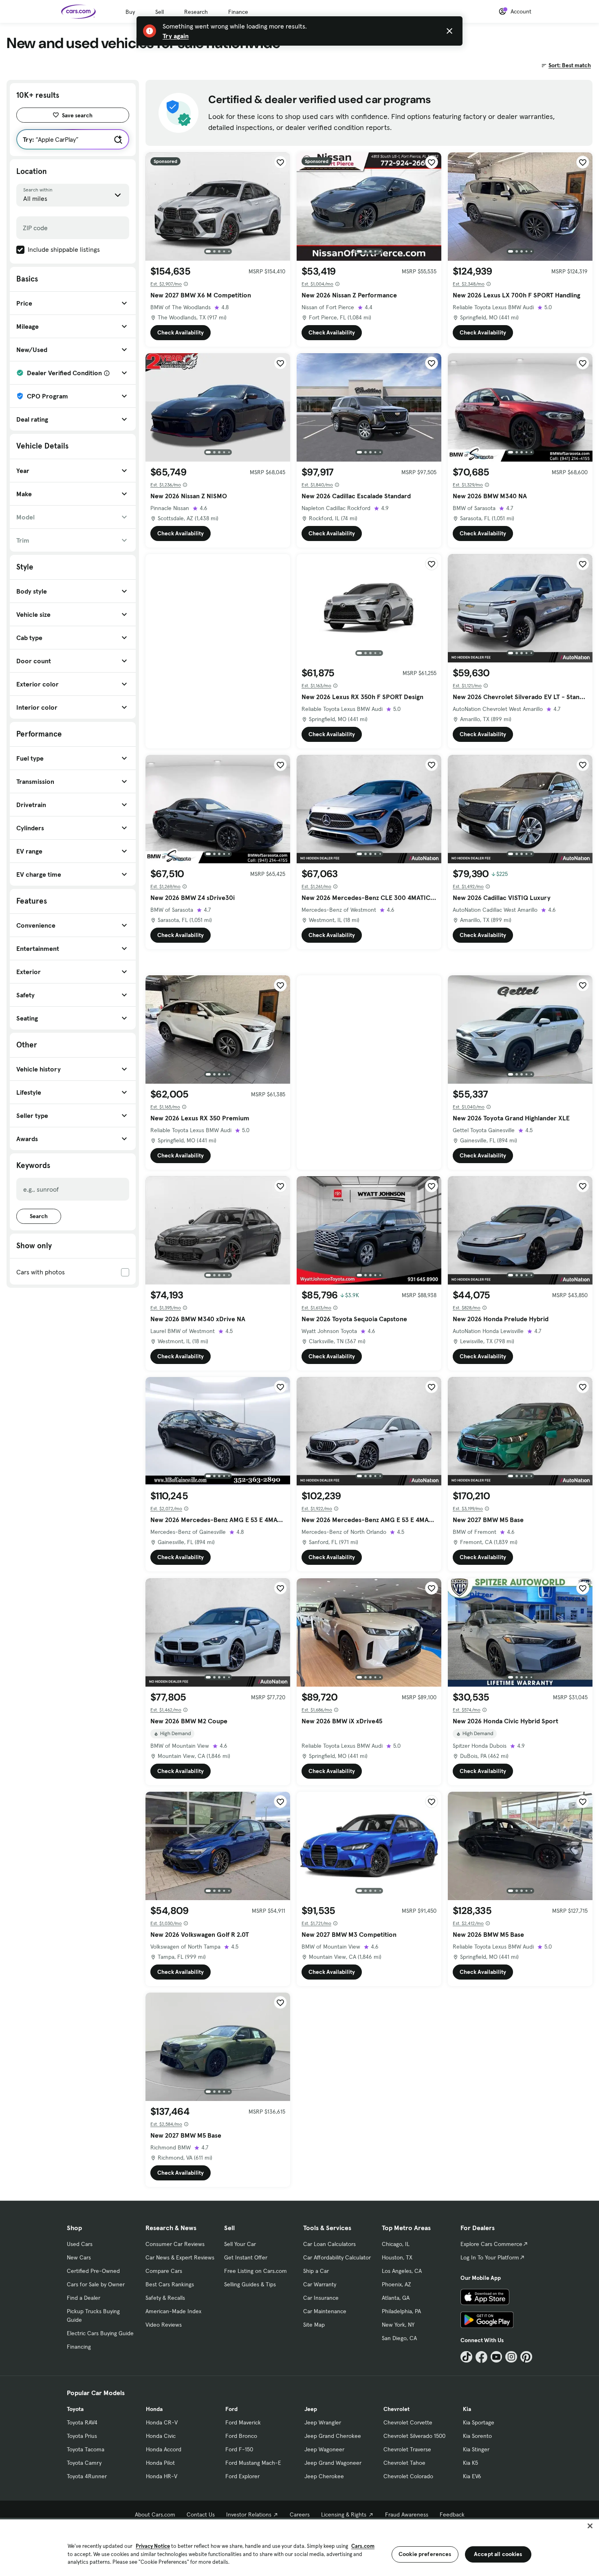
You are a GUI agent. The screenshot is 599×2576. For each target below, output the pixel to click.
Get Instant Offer (246, 2257)
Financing (79, 2347)
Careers (300, 2514)
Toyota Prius (82, 2436)
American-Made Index (173, 2311)
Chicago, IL (396, 2244)
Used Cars (80, 2244)
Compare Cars (164, 2271)
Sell (160, 12)
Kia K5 (470, 2463)
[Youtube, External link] (497, 2357)
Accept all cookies (498, 2554)
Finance (238, 12)
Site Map (314, 2325)
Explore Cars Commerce (491, 2244)
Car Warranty (320, 2284)
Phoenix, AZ (396, 2284)
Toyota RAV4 (82, 2422)
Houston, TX (397, 2257)
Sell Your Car (240, 2244)
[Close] (590, 2526)
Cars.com (363, 2546)
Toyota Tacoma (86, 2449)
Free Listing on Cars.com (255, 2271)
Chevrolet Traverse (407, 2449)
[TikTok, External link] (466, 2357)
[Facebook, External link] (481, 2357)
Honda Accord (164, 2449)
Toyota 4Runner (87, 2476)
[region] (299, 2547)
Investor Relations (249, 2514)
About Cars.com (155, 2514)
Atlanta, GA (396, 2298)
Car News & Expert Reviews (180, 2257)
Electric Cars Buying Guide (100, 2333)
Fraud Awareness (407, 2514)
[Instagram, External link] (511, 2357)
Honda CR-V (162, 2422)
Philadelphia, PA (401, 2311)
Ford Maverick (243, 2422)
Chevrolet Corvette (408, 2422)
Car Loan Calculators (329, 2244)
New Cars (79, 2257)
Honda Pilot (160, 2463)
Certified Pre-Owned (93, 2271)
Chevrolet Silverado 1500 (414, 2436)
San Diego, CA (399, 2338)
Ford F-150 (239, 2449)
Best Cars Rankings (170, 2284)
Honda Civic (161, 2436)
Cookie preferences (425, 2554)
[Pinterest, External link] (526, 2357)
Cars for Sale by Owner (96, 2284)
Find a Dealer (84, 2298)
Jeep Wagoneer (324, 2449)
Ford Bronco (241, 2436)
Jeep (311, 2409)
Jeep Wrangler (323, 2422)
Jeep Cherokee (324, 2476)
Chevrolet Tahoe (404, 2463)
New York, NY (398, 2325)
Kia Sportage (479, 2422)
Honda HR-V (162, 2476)
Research (196, 12)
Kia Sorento (477, 2436)
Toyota (75, 2409)
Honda (154, 2409)
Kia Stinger (476, 2449)
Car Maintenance (325, 2311)
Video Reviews (164, 2325)
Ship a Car (316, 2271)
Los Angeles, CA (402, 2271)
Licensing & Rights (344, 2514)
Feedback (452, 2514)
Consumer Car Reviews (175, 2244)
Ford (231, 2409)
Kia (467, 2409)
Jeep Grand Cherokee (333, 2436)
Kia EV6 (472, 2476)
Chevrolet (396, 2409)
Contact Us (201, 2514)
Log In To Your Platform (490, 2257)
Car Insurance (321, 2298)
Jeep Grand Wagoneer (333, 2463)
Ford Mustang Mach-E (253, 2463)
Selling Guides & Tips (250, 2284)
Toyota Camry (84, 2463)
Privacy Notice (153, 2546)
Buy (130, 12)
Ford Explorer (242, 2476)
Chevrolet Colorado (408, 2476)
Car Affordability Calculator (337, 2257)
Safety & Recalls (165, 2298)
